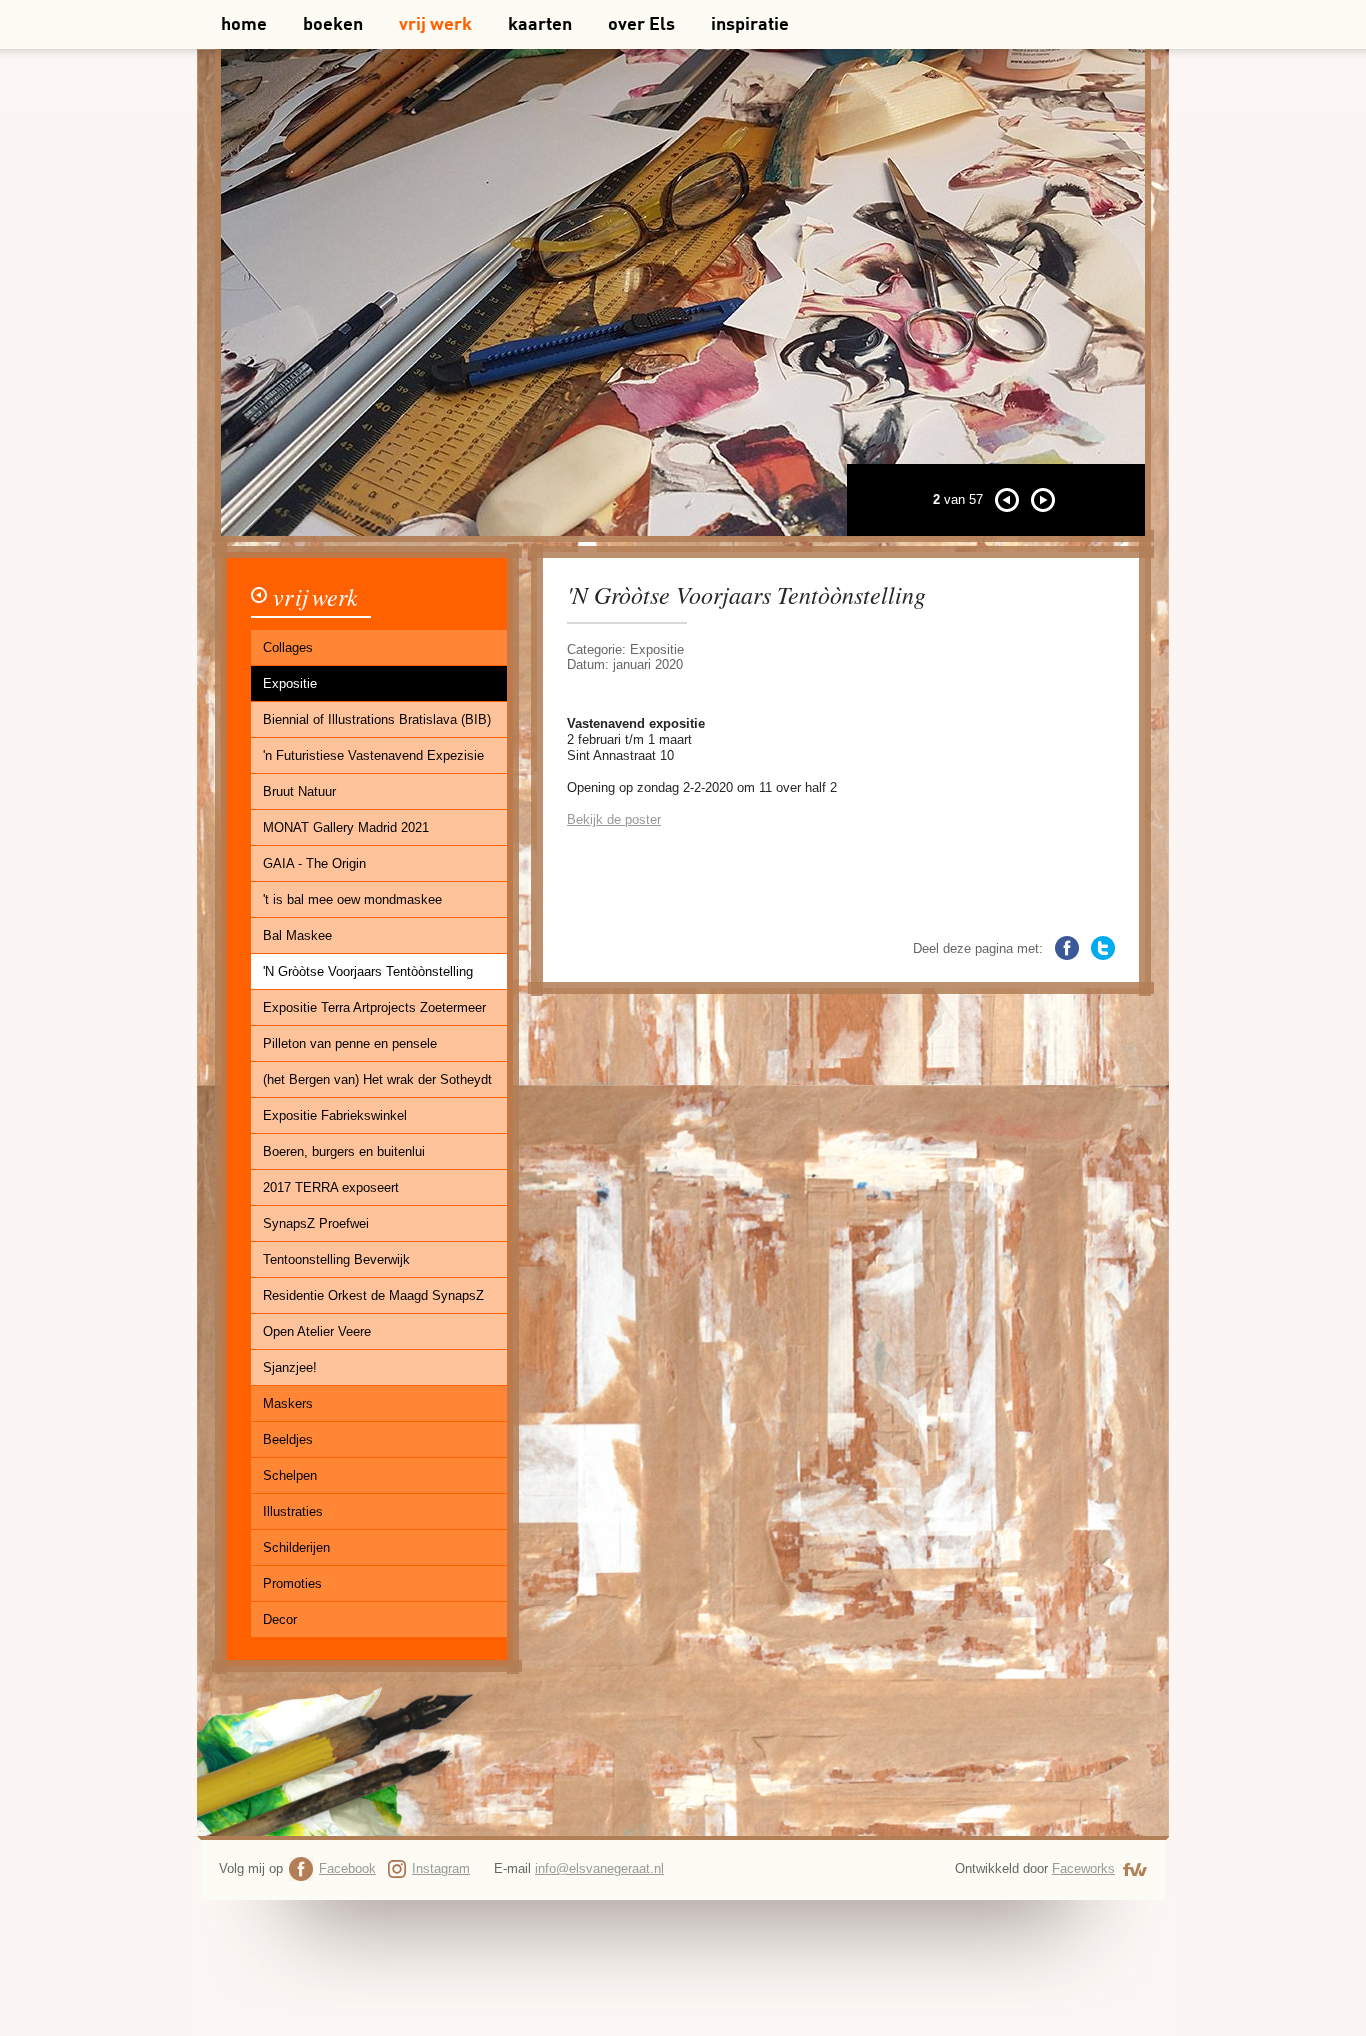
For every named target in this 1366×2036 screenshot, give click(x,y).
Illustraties (293, 1511)
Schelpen (290, 1475)
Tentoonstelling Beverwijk (336, 1259)
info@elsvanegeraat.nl (599, 1868)
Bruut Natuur (299, 791)
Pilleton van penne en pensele (350, 1043)
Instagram (441, 1868)
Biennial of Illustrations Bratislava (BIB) (377, 719)
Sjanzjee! (290, 1367)
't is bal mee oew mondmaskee (352, 899)
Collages (288, 647)
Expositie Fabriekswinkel (335, 1115)
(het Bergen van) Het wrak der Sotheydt (377, 1079)
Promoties (292, 1583)
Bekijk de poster (614, 819)
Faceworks (1083, 1868)
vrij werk (435, 25)
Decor (280, 1619)
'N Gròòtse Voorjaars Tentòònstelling (368, 971)
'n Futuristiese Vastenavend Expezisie (373, 755)
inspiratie (750, 25)
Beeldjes (288, 1439)
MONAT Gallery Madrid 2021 (346, 827)
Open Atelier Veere (317, 1331)
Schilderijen (296, 1547)
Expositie (290, 683)
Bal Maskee (297, 935)
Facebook (347, 1868)
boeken (333, 25)
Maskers (288, 1403)
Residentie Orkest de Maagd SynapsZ (373, 1295)
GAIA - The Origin (314, 863)
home (244, 25)
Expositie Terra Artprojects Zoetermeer (374, 1007)
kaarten (540, 25)
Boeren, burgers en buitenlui (344, 1151)
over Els (641, 25)
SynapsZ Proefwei (316, 1223)
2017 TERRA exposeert (331, 1187)
